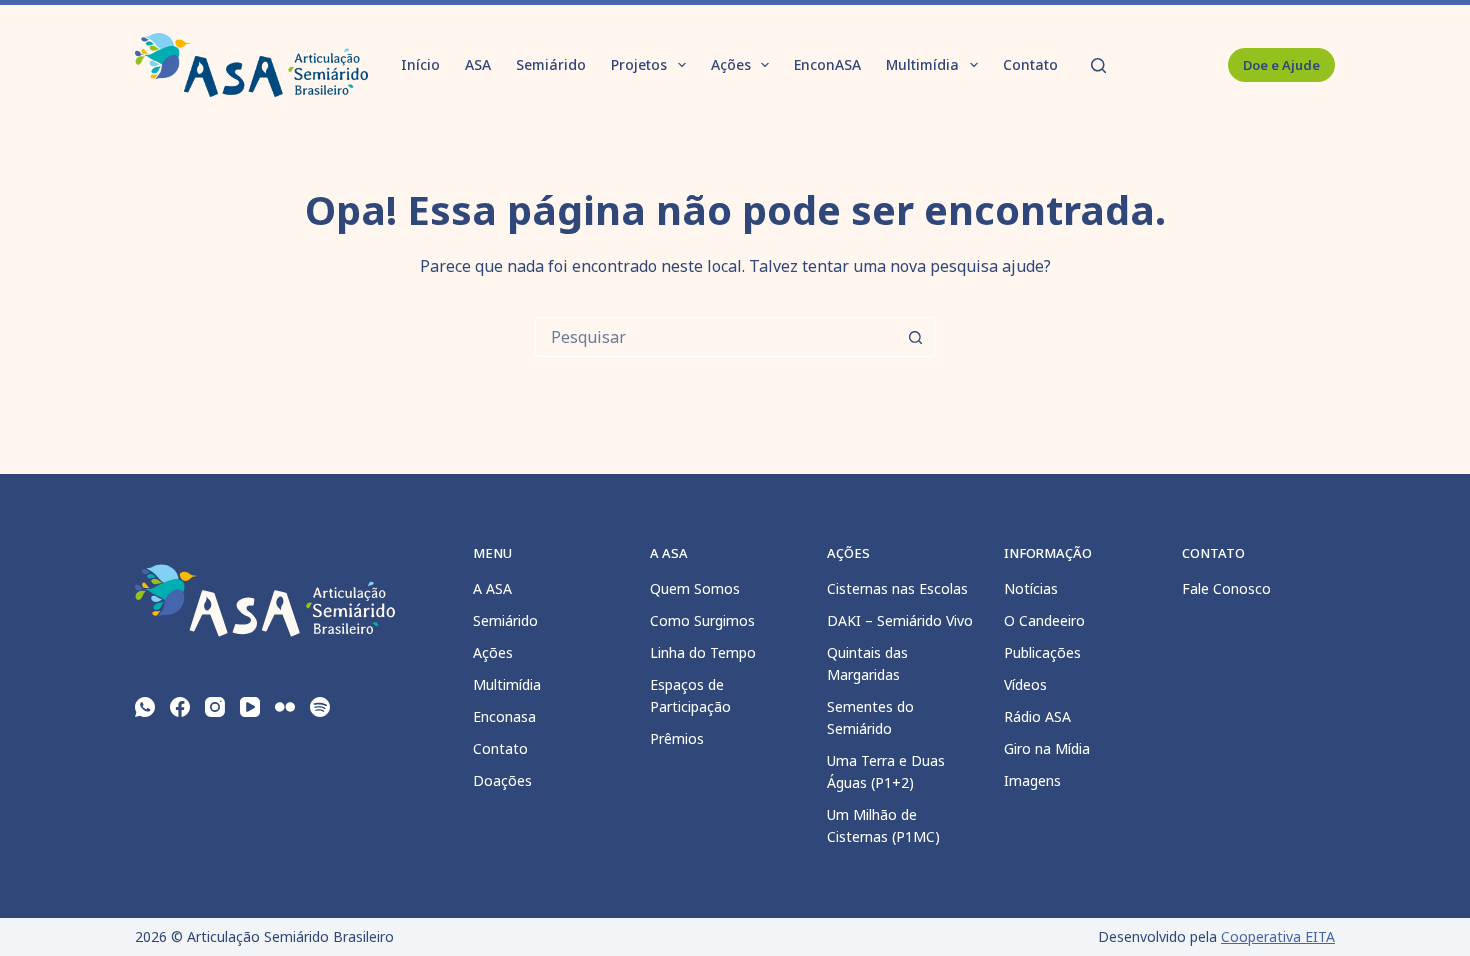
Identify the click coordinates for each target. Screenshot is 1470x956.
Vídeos (1025, 684)
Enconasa (504, 716)
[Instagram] (215, 707)
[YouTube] (250, 707)
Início (420, 64)
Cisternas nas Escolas (897, 588)
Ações (731, 64)
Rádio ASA (1037, 716)
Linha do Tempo (703, 652)
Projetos (639, 64)
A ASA (492, 588)
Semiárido (551, 64)
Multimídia (922, 64)
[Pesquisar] (1098, 65)
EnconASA (827, 64)
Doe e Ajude (1281, 65)
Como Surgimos (702, 620)
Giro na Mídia (1047, 748)
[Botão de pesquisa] (915, 337)
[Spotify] (320, 707)
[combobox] (716, 337)
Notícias (1031, 588)
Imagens (1032, 780)
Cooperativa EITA (1278, 936)
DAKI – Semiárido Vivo (900, 620)
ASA (478, 64)
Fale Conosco (1226, 588)
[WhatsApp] (145, 707)
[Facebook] (180, 707)
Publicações (1042, 652)
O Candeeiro (1044, 620)
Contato (1030, 64)
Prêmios (677, 738)
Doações (502, 780)
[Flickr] (285, 707)
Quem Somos (695, 588)
